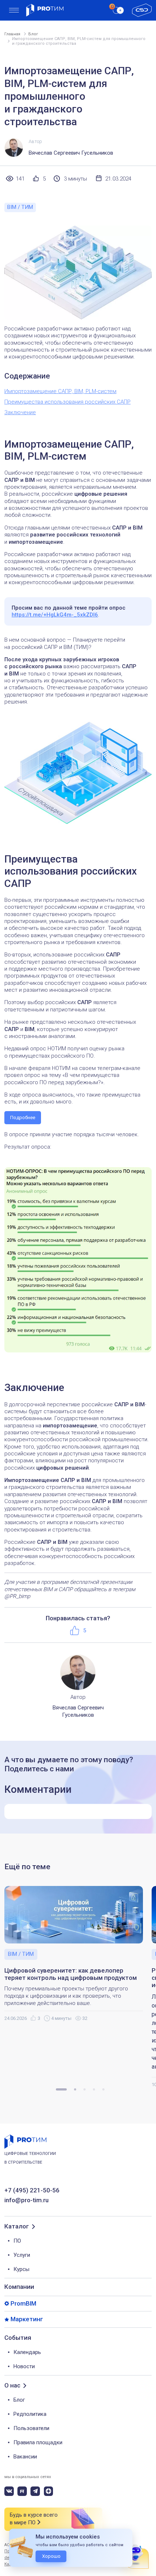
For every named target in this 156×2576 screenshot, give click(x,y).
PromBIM (23, 2304)
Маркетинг (27, 2319)
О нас (12, 2385)
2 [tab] (75, 2089)
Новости (24, 2366)
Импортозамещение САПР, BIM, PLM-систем (60, 391)
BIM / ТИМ (20, 207)
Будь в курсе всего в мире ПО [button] (34, 2519)
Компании (19, 2287)
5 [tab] (103, 2089)
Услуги (22, 2255)
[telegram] (35, 2491)
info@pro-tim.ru (26, 2200)
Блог (19, 2400)
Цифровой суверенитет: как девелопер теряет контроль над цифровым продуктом (71, 1974)
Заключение (20, 412)
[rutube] (22, 2491)
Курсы (21, 2269)
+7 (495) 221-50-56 (32, 2190)
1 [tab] (61, 2089)
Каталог (17, 2226)
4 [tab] (94, 2089)
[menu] (14, 10)
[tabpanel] (78, 1954)
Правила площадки (38, 2442)
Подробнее (23, 1117)
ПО (17, 2241)
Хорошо (51, 2556)
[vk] (9, 2491)
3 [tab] (85, 2089)
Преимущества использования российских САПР (67, 402)
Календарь (27, 2352)
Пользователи (31, 2428)
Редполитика (30, 2414)
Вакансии (25, 2457)
